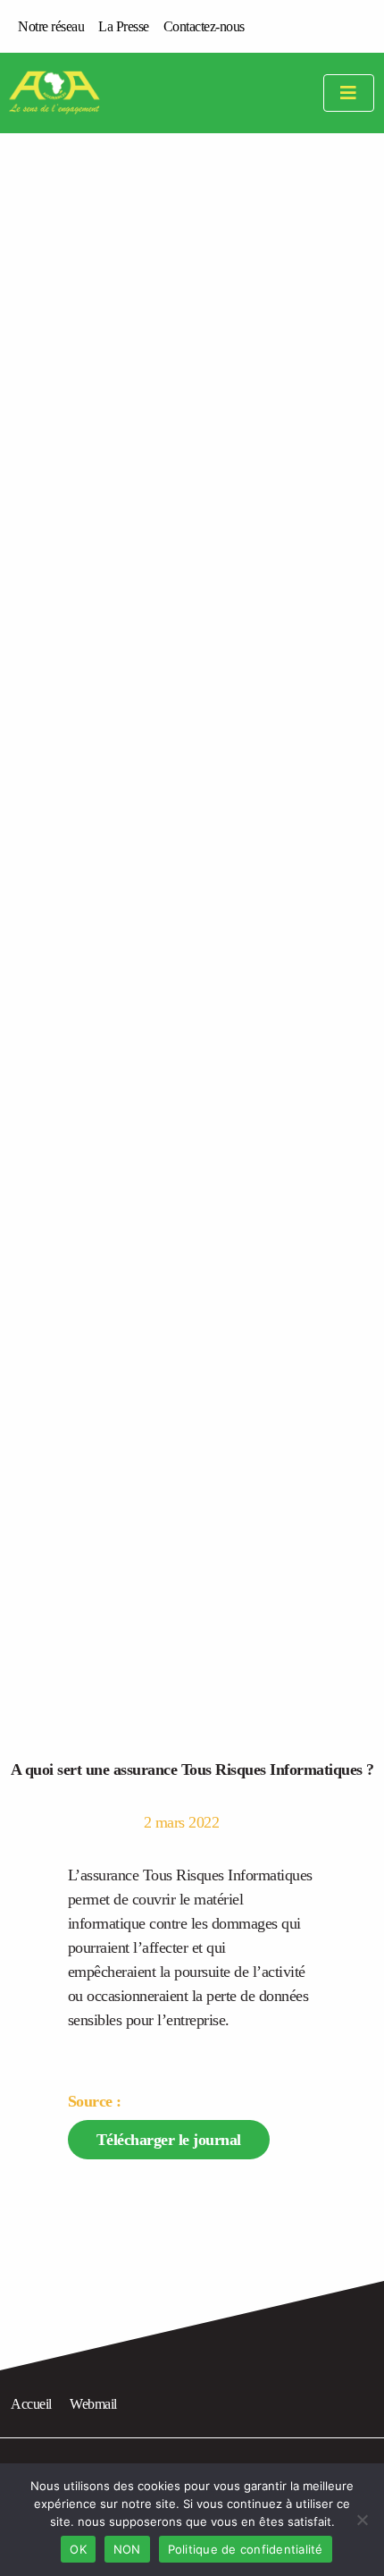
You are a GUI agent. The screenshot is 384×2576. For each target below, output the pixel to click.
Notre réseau (51, 26)
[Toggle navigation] (349, 93)
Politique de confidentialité (246, 2549)
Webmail (93, 2404)
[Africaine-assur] (77, 93)
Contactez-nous (204, 26)
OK (78, 2549)
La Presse (124, 26)
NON (127, 2549)
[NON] (362, 2520)
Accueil (31, 2404)
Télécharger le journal (169, 2140)
